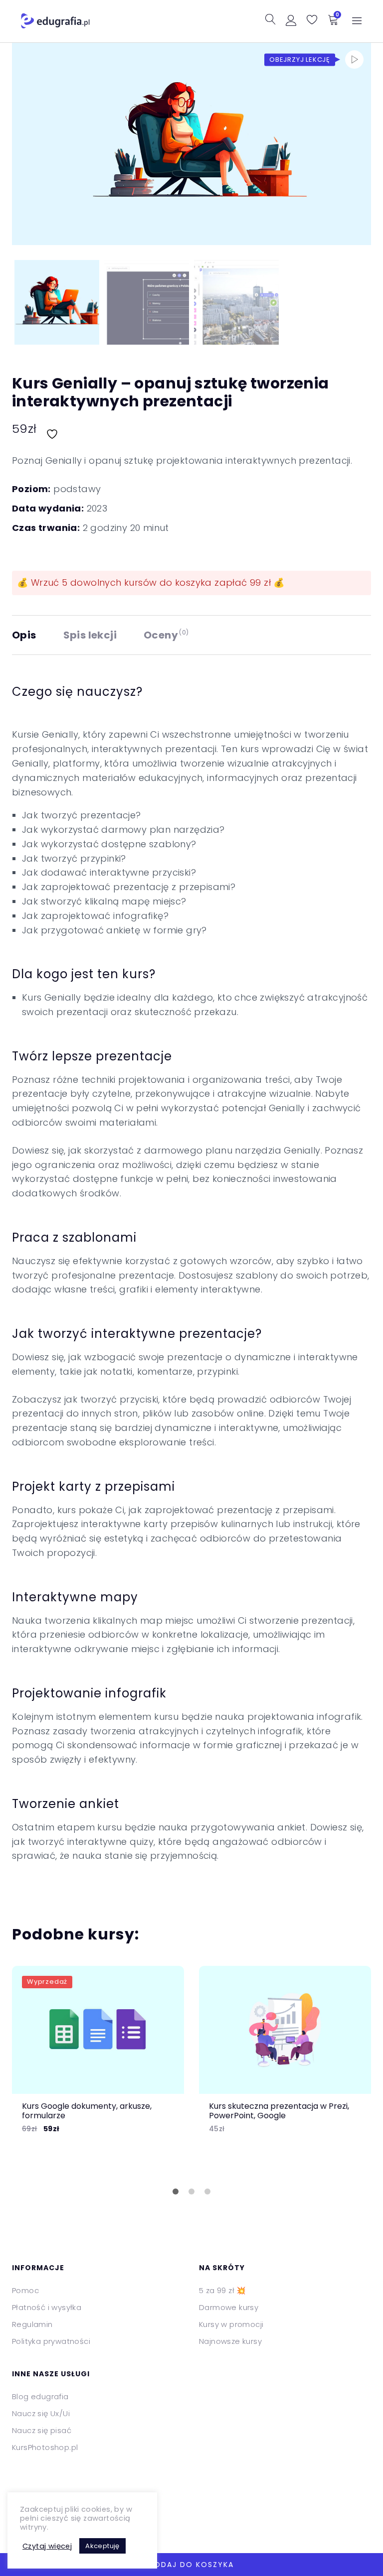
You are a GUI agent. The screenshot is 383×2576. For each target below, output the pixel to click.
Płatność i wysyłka (47, 2307)
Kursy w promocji (231, 2324)
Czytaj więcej (47, 2546)
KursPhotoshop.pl (45, 2447)
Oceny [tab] (166, 635)
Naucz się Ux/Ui (41, 2413)
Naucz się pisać (42, 2430)
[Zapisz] (53, 429)
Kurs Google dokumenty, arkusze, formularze (87, 2111)
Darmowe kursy (229, 2307)
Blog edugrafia (40, 2396)
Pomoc (25, 2290)
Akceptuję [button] (102, 2546)
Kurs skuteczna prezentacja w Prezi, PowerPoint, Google (279, 2111)
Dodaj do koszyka (191, 2565)
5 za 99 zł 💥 (223, 2290)
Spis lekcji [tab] (90, 635)
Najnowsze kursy (230, 2341)
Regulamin (32, 2324)
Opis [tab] (24, 635)
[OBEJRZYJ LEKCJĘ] (354, 60)
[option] (98, 2058)
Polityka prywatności (51, 2341)
